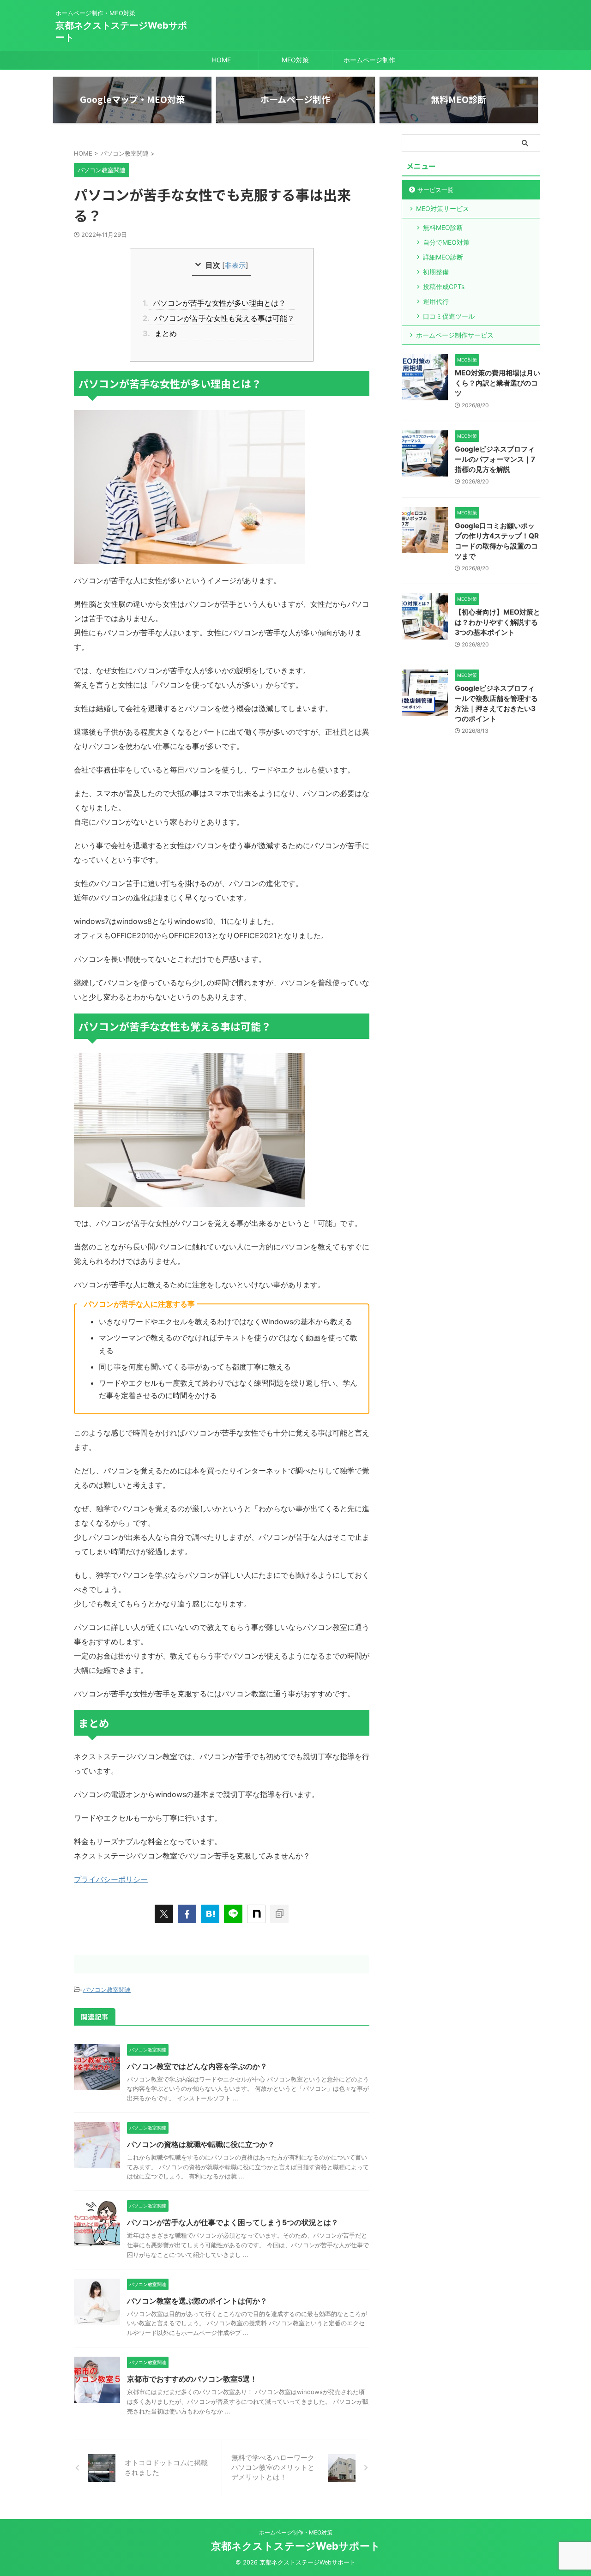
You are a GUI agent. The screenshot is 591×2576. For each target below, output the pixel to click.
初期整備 (436, 272)
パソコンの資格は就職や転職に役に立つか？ (201, 2144)
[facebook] (187, 1914)
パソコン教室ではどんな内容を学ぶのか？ (197, 2066)
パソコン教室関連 (107, 1990)
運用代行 (436, 301)
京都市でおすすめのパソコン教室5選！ (192, 2379)
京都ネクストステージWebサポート (296, 2546)
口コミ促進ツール (449, 316)
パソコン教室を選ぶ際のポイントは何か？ (197, 2301)
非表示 (235, 265)
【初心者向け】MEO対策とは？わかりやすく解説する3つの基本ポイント (498, 622)
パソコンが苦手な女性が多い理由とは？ (217, 303)
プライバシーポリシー (111, 1879)
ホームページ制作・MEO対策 (296, 2532)
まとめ (163, 333)
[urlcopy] (279, 1914)
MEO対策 (295, 60)
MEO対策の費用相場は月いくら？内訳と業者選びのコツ (498, 383)
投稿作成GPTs (444, 287)
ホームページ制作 (369, 60)
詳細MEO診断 (443, 257)
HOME (221, 60)
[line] (233, 1914)
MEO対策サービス (443, 208)
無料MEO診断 (443, 227)
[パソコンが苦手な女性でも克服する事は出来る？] (210, 1914)
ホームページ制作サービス (455, 335)
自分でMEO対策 (446, 242)
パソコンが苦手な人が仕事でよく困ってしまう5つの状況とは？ (233, 2222)
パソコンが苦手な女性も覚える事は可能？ (222, 318)
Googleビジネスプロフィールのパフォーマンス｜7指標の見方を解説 (495, 459)
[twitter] (164, 1914)
